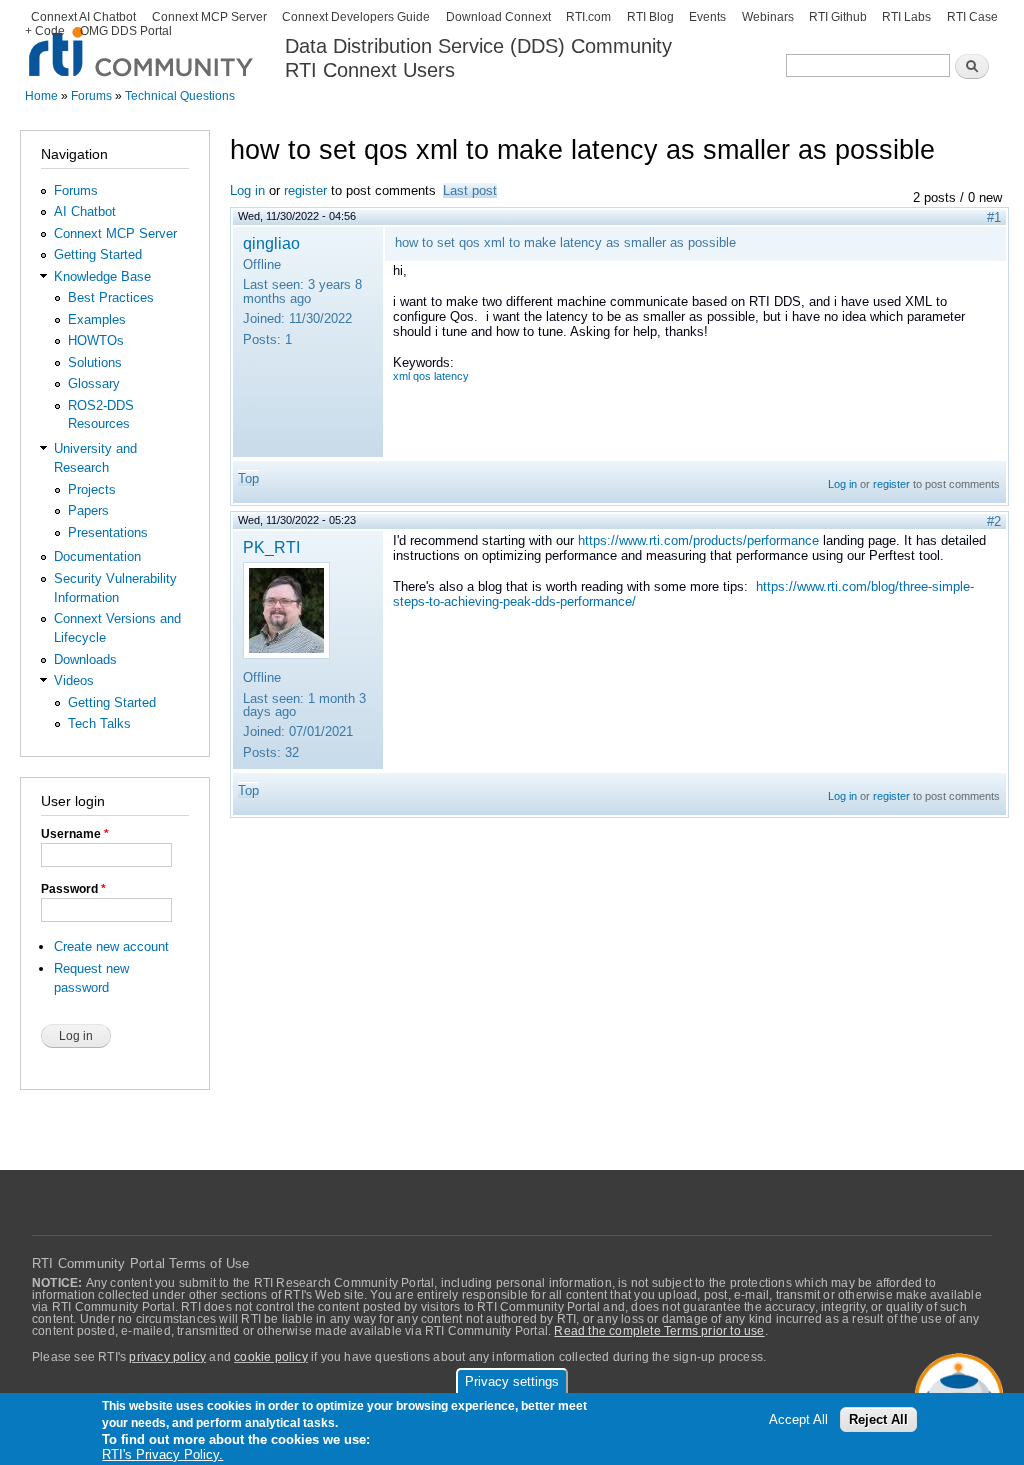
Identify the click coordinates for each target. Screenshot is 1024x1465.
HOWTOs (96, 340)
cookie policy (271, 1357)
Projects (92, 489)
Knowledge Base (102, 276)
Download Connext (498, 17)
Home (41, 96)
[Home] (142, 40)
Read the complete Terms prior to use (659, 1331)
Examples (97, 319)
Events (707, 17)
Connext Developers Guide (356, 17)
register (305, 190)
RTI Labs (906, 17)
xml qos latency (431, 376)
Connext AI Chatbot (83, 17)
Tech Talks (99, 723)
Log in (247, 190)
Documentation (97, 556)
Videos (74, 680)
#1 (994, 217)
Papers (88, 510)
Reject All (878, 1419)
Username (75, 834)
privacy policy (167, 1357)
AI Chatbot (85, 211)
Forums (91, 96)
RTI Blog (650, 17)
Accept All (798, 1419)
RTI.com (588, 17)
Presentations (108, 532)
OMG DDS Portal (126, 31)
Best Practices (111, 297)
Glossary (94, 383)
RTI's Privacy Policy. (162, 1454)
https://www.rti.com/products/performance (698, 540)
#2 (994, 521)
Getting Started (98, 254)
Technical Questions (180, 96)
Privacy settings (512, 1381)
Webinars (768, 17)
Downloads (85, 659)
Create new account (111, 946)
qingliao (271, 243)
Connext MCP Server (209, 17)
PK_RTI (271, 547)
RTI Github (838, 17)
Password (73, 889)
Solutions (95, 362)
